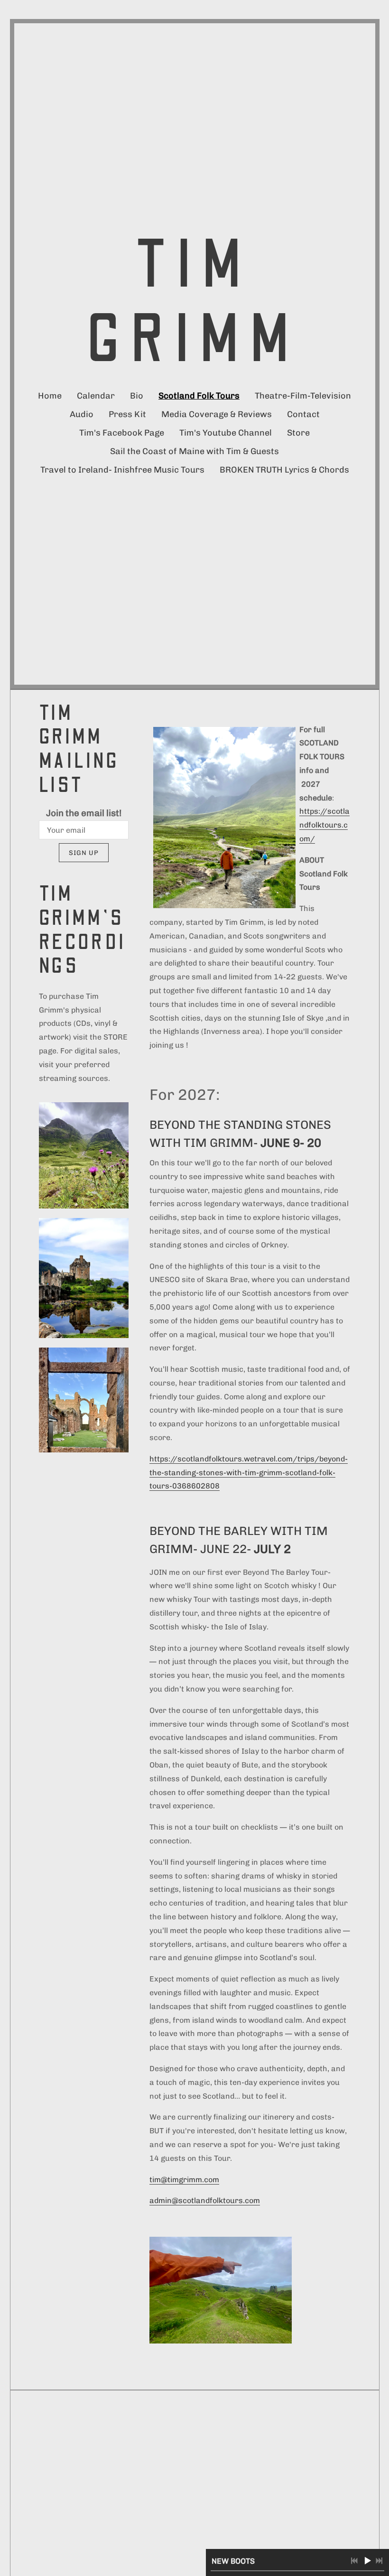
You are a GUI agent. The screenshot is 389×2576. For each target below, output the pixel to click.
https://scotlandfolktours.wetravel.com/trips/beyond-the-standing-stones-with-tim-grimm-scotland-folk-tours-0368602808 (249, 1473)
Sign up (84, 853)
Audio (82, 414)
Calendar (96, 396)
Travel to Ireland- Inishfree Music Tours (122, 470)
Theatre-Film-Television (303, 396)
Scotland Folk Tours (199, 396)
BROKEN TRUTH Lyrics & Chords (284, 470)
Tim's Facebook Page (122, 433)
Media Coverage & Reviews (217, 414)
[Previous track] (354, 2561)
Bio (137, 396)
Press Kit (127, 414)
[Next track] (379, 2561)
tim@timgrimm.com (184, 2180)
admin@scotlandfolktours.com (205, 2200)
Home (50, 396)
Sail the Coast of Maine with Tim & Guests (194, 451)
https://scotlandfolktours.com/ (324, 825)
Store (298, 433)
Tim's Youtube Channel (226, 433)
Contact (303, 414)
